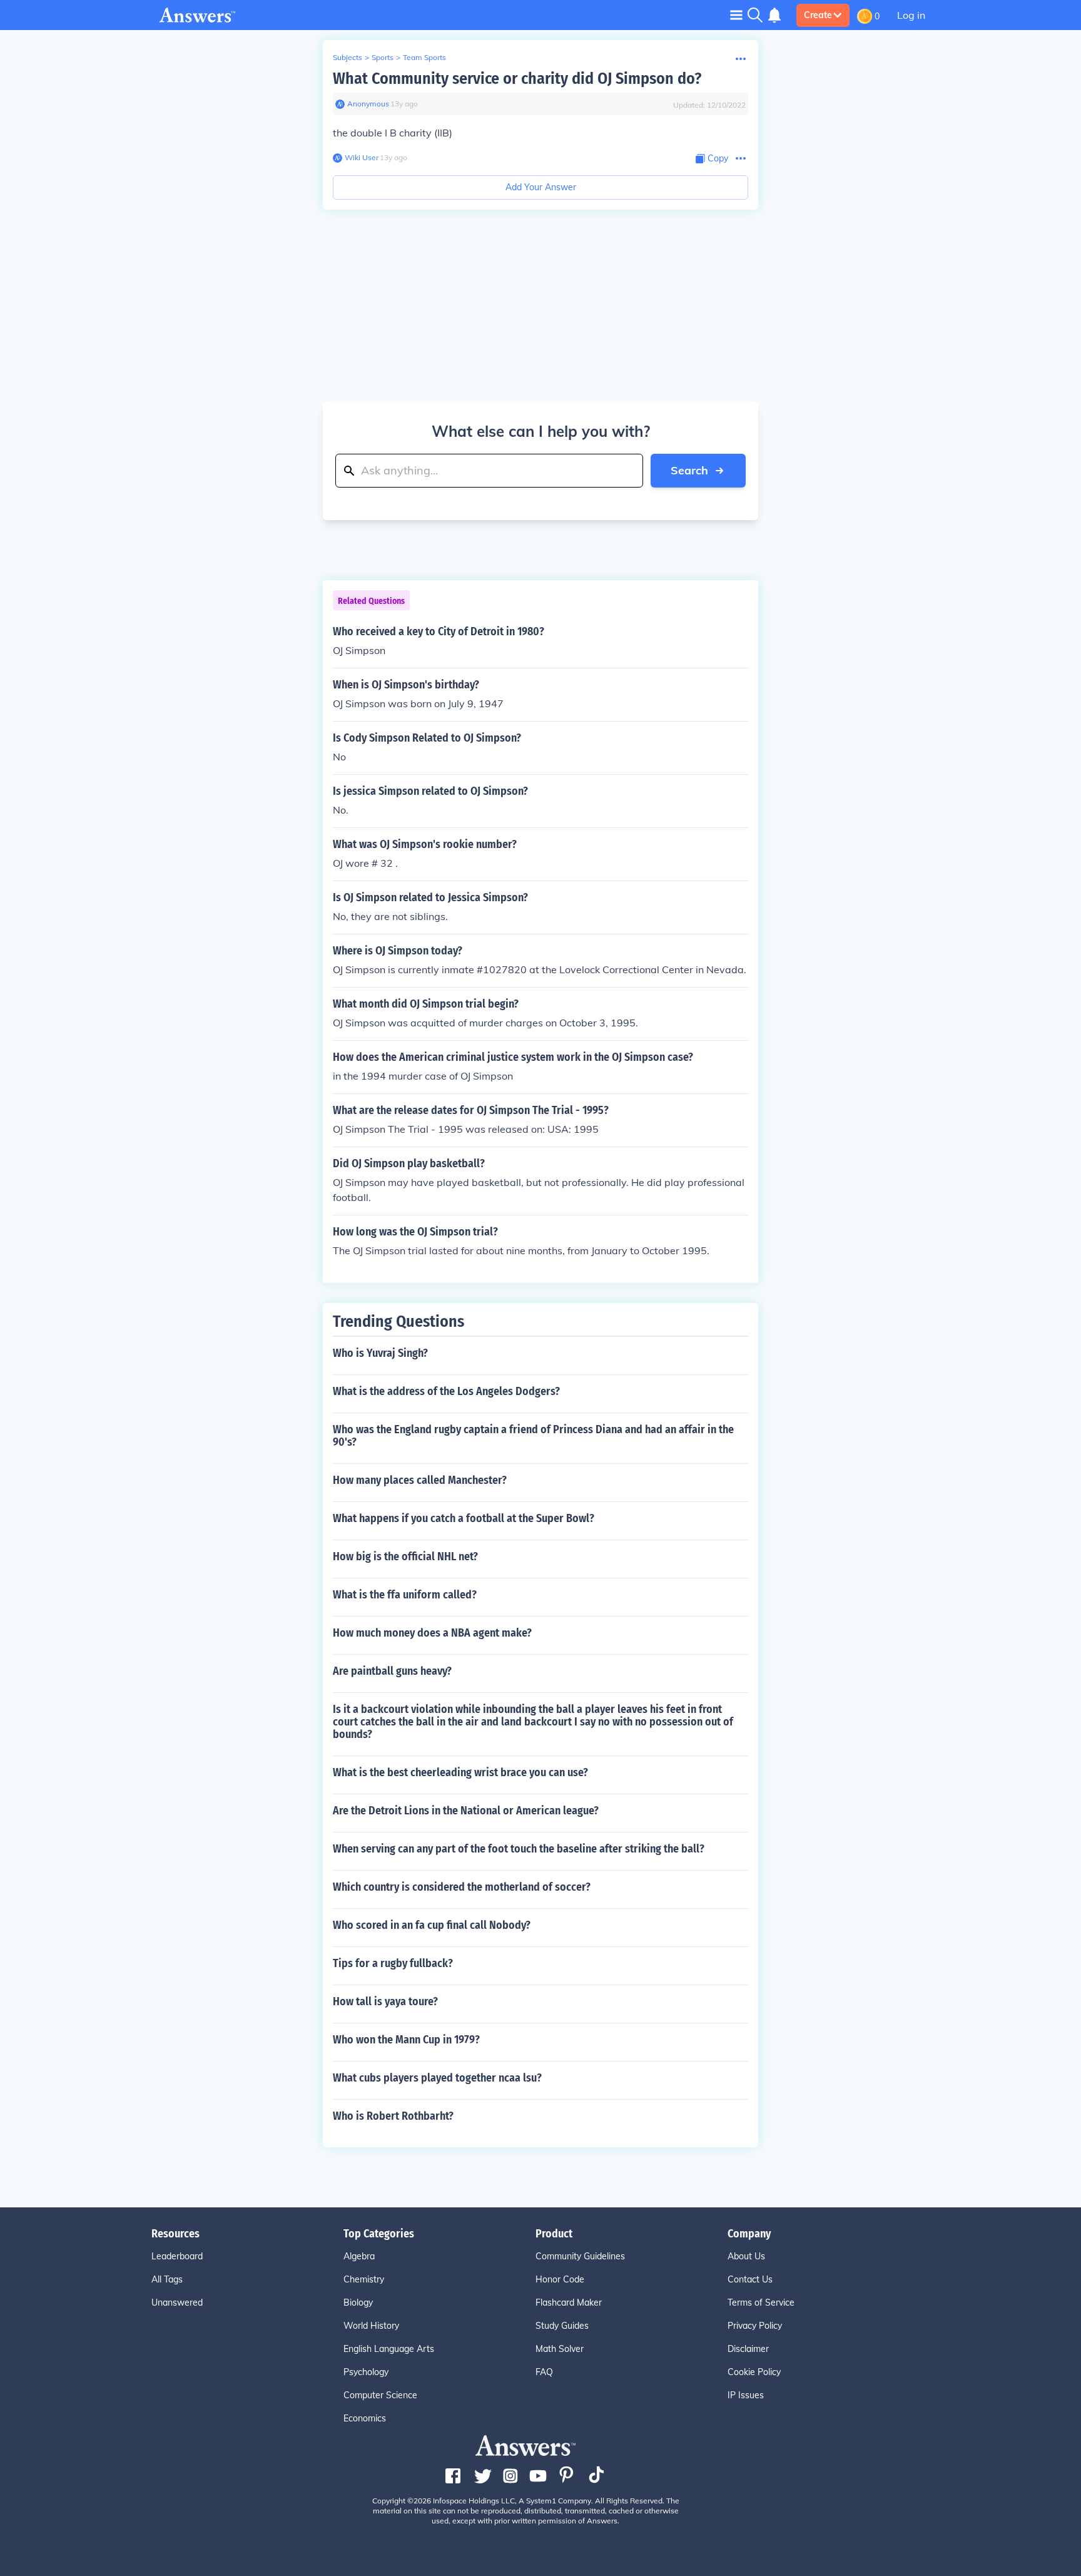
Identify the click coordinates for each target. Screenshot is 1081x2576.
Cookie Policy (754, 2372)
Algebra (359, 2256)
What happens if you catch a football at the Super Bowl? (464, 1518)
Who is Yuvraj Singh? (380, 1353)
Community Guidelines (580, 2256)
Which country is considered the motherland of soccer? (462, 1887)
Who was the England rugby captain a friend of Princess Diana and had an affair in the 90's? (533, 1436)
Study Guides (562, 2326)
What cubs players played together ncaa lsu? (437, 2078)
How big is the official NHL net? (405, 1556)
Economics (365, 2418)
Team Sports (424, 57)
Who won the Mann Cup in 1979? (406, 2040)
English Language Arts (389, 2349)
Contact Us (750, 2279)
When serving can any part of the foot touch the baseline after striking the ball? (519, 1849)
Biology (358, 2303)
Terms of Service (761, 2303)
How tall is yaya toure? (385, 2001)
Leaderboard (177, 2256)
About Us (746, 2256)
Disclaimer (748, 2349)
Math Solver (560, 2349)
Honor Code (560, 2279)
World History (371, 2326)
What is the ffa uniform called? (405, 1595)
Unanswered (177, 2303)
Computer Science (380, 2395)
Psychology (366, 2372)
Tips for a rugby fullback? (393, 1963)
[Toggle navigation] (736, 15)
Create (818, 15)
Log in (911, 15)
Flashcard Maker (569, 2303)
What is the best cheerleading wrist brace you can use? (460, 1772)
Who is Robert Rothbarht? (393, 2116)
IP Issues (746, 2395)
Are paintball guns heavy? (392, 1671)
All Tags (167, 2279)
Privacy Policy (755, 2326)
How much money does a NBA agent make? (432, 1633)
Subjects (348, 57)
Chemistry (364, 2279)
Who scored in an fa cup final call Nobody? (432, 1925)
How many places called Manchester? (420, 1480)
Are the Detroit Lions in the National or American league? (466, 1811)
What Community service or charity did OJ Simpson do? (517, 79)
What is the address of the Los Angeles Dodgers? (446, 1391)
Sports (383, 57)
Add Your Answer (541, 187)
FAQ (544, 2372)
